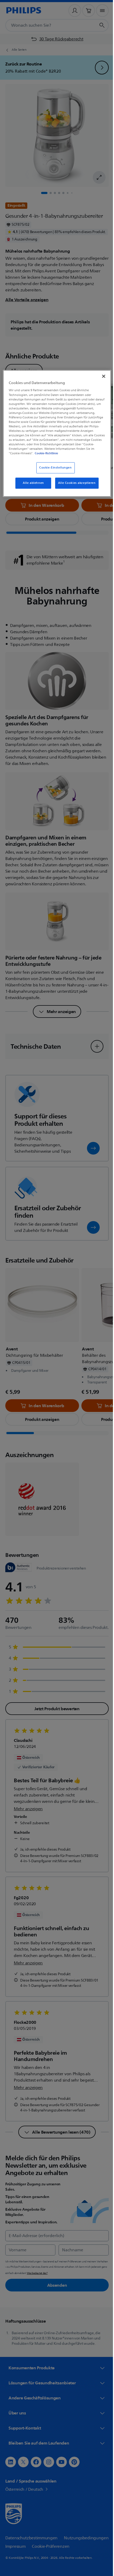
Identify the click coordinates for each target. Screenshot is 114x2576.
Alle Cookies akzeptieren (75, 487)
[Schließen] (100, 376)
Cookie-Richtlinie (34, 457)
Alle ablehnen (31, 487)
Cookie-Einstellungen (54, 472)
